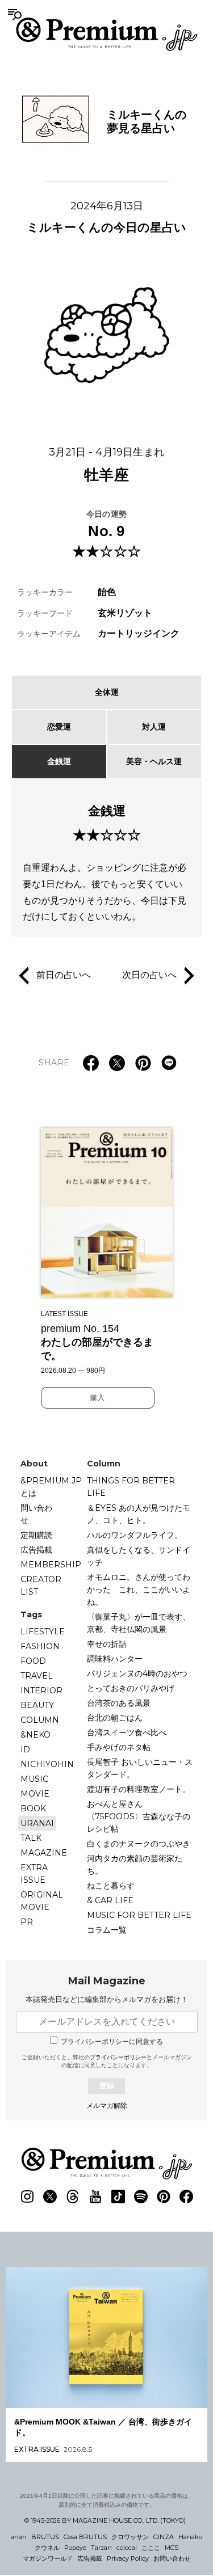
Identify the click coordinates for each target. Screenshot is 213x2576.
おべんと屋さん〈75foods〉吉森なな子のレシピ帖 (139, 1816)
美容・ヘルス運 (154, 761)
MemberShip (51, 1565)
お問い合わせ (172, 2558)
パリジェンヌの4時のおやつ (137, 1673)
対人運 (154, 727)
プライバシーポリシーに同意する (112, 2042)
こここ (151, 2548)
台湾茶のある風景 (119, 1703)
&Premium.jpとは (51, 1487)
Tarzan (101, 2548)
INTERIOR (41, 1690)
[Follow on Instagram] (27, 2196)
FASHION (40, 1646)
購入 (98, 1398)
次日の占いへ (149, 975)
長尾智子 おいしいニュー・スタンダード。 (140, 1768)
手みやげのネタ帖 (119, 1747)
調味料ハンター (115, 1659)
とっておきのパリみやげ (131, 1688)
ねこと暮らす (111, 1886)
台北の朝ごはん (115, 1718)
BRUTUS (45, 2537)
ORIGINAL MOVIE (42, 1901)
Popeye (75, 2548)
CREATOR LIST (41, 1586)
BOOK (33, 1808)
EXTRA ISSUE (34, 1874)
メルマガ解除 (107, 2106)
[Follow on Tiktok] (118, 2196)
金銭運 (59, 761)
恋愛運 (59, 727)
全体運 (107, 692)
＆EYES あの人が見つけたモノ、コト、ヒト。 (139, 1514)
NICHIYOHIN (47, 1764)
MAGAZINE (44, 1853)
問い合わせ (36, 1514)
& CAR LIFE (110, 1900)
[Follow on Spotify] (141, 2196)
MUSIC (34, 1779)
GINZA (164, 2537)
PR (27, 1922)
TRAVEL (37, 1676)
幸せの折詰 (107, 1644)
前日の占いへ (64, 975)
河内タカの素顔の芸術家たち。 (135, 1865)
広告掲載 (36, 1550)
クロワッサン (130, 2537)
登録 (107, 2086)
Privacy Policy (128, 2558)
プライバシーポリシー (118, 2057)
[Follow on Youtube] (95, 2196)
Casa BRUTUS (85, 2537)
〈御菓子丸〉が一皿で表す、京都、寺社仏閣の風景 (139, 1623)
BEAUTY (37, 1705)
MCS (172, 2548)
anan (19, 2537)
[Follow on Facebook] (186, 2196)
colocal (127, 2548)
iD (25, 1749)
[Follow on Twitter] (50, 2196)
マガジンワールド (48, 2558)
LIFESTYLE (43, 1631)
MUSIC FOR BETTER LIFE (139, 1915)
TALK (31, 1838)
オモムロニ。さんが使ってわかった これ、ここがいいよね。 (139, 1590)
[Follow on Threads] (73, 2196)
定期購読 (36, 1535)
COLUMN (40, 1720)
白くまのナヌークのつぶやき (139, 1844)
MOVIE (35, 1794)
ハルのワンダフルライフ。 (135, 1535)
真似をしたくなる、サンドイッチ (139, 1556)
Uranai (37, 1823)
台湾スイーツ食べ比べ (127, 1732)
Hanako (190, 2537)
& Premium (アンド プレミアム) (107, 34)
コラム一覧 (107, 1930)
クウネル (47, 2548)
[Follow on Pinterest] (164, 2196)
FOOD (33, 1661)
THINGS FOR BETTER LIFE (131, 1487)
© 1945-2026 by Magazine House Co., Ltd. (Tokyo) (105, 2520)
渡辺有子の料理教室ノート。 (139, 1789)
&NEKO (35, 1735)
